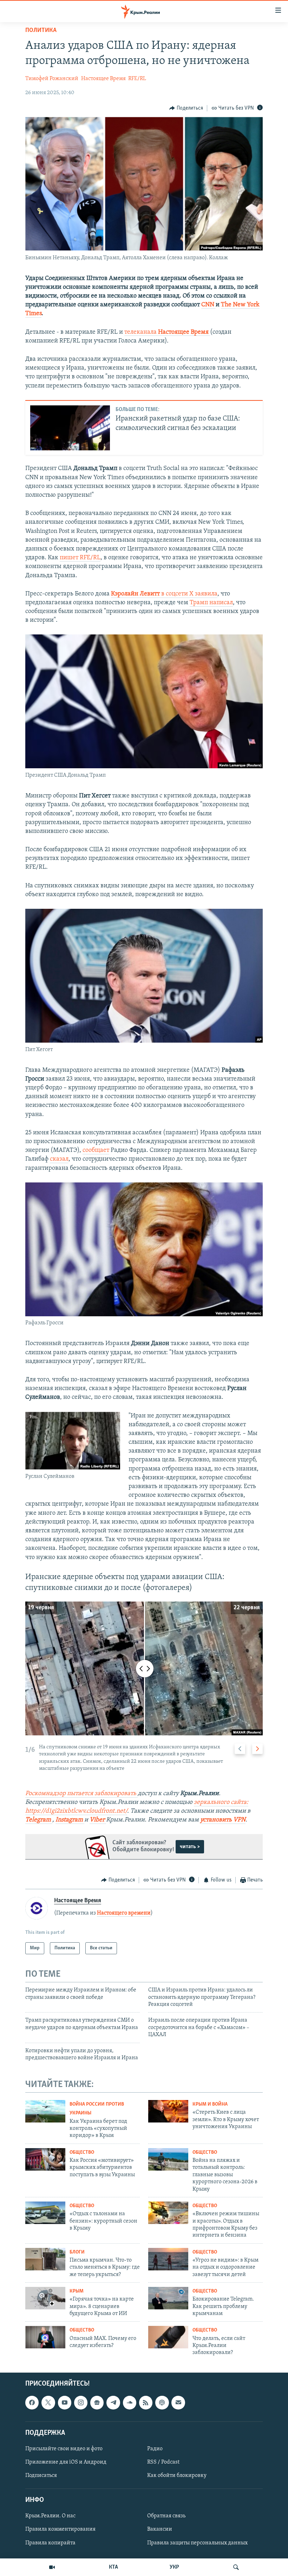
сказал (59, 1159)
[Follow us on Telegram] (113, 2402)
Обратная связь (166, 2516)
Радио (155, 2449)
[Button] (186, 108)
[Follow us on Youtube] (65, 2402)
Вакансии (160, 2529)
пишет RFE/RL (80, 558)
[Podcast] (162, 2402)
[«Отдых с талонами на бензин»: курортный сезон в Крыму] (45, 2213)
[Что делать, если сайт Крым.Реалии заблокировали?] (168, 2337)
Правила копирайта (50, 2543)
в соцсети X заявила (164, 594)
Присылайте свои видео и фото (64, 2449)
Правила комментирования (60, 2529)
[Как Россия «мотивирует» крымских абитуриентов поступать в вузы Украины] (45, 2159)
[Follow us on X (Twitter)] (48, 2402)
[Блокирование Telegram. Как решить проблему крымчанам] (168, 2298)
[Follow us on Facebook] (32, 2402)
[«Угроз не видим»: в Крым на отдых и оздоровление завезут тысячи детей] (168, 2259)
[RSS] (146, 2402)
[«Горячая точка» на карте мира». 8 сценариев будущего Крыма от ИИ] (45, 2298)
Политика (41, 31)
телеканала (166, 332)
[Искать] (236, 2567)
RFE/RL (137, 79)
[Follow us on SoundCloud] (130, 2402)
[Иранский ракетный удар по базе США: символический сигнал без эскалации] (70, 428)
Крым (77, 2291)
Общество (82, 2153)
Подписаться (41, 2476)
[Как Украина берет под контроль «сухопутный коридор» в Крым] (45, 2111)
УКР (174, 2567)
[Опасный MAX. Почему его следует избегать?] (45, 2337)
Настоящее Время (103, 79)
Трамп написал (211, 603)
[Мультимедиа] (52, 2567)
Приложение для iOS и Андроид (66, 2462)
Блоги (77, 2252)
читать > (190, 1847)
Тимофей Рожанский (52, 79)
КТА (113, 2567)
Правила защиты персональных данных (197, 2543)
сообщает (96, 1150)
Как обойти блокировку (177, 2476)
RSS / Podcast (163, 2462)
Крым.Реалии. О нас (50, 2516)
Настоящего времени (124, 1913)
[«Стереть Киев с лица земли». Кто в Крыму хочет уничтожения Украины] (168, 2111)
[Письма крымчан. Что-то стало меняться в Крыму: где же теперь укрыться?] (45, 2259)
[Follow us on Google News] (97, 2402)
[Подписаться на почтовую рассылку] (178, 2402)
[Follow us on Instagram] (81, 2402)
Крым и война (210, 2104)
